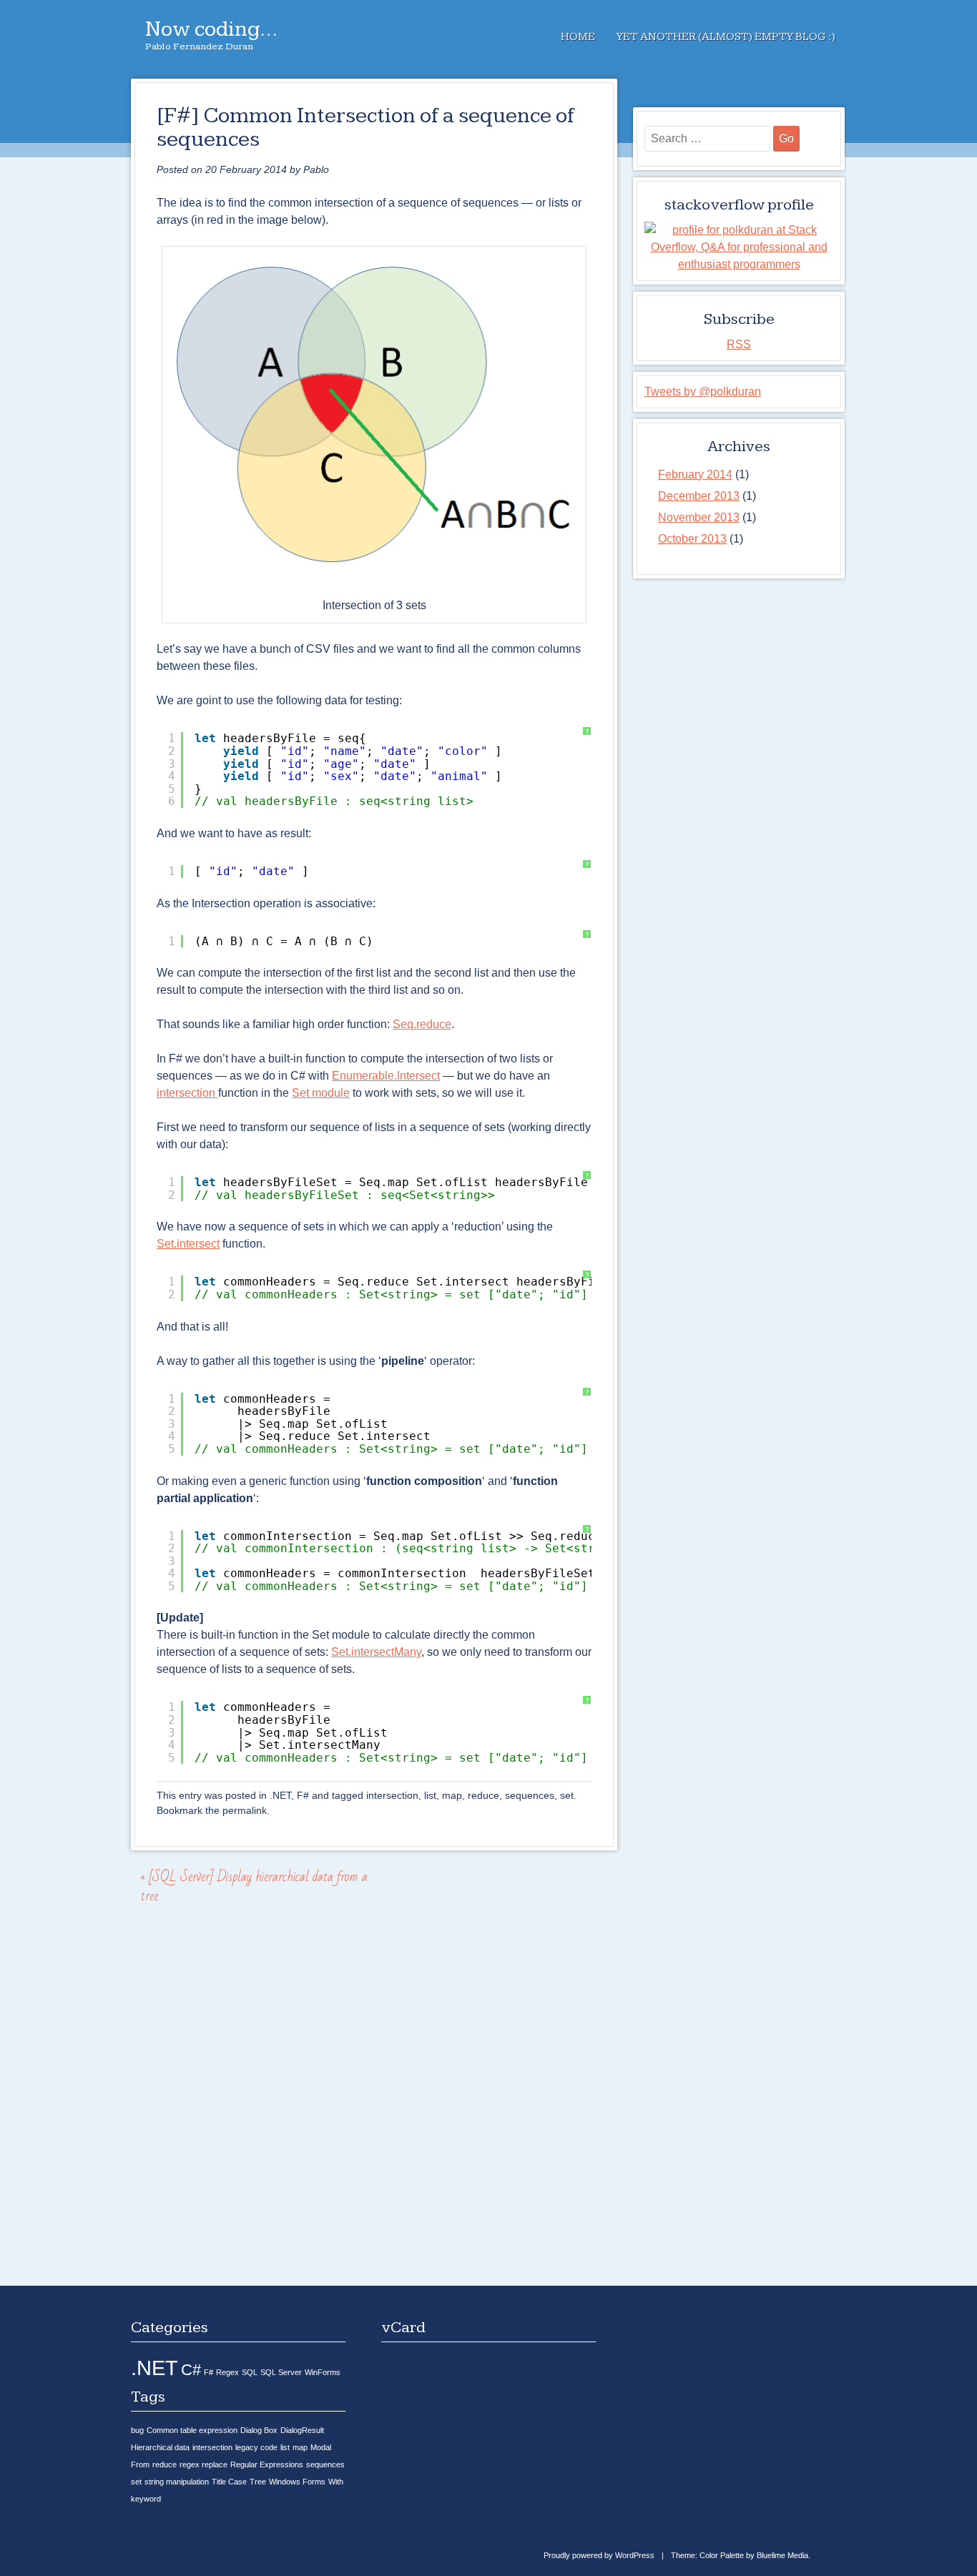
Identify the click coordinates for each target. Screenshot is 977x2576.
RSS (739, 344)
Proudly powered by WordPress (599, 2555)
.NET (280, 1795)
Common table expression (192, 2430)
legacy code (256, 2447)
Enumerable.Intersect (386, 1076)
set (567, 1795)
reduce (483, 1795)
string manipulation (177, 2482)
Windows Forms (297, 2482)
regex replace (203, 2464)
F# (303, 1795)
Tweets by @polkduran (703, 391)
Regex (227, 2372)
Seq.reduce (422, 1024)
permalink (245, 1810)
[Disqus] (374, 2102)
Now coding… (211, 29)
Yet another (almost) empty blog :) (726, 37)
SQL (250, 2372)
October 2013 (692, 539)
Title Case (229, 2482)
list (430, 1795)
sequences (530, 1795)
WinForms (323, 2372)
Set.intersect (188, 1244)
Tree (258, 2482)
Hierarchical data (160, 2447)
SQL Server (281, 2372)
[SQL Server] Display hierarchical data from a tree (254, 1886)
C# (191, 2370)
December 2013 (699, 496)
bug (137, 2430)
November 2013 (699, 517)
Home (578, 37)
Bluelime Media (782, 2555)
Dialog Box (259, 2430)
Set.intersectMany (376, 1652)
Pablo (316, 169)
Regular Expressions (267, 2464)
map (452, 1795)
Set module (321, 1093)
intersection (187, 1093)
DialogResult (302, 2430)
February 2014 (695, 474)
